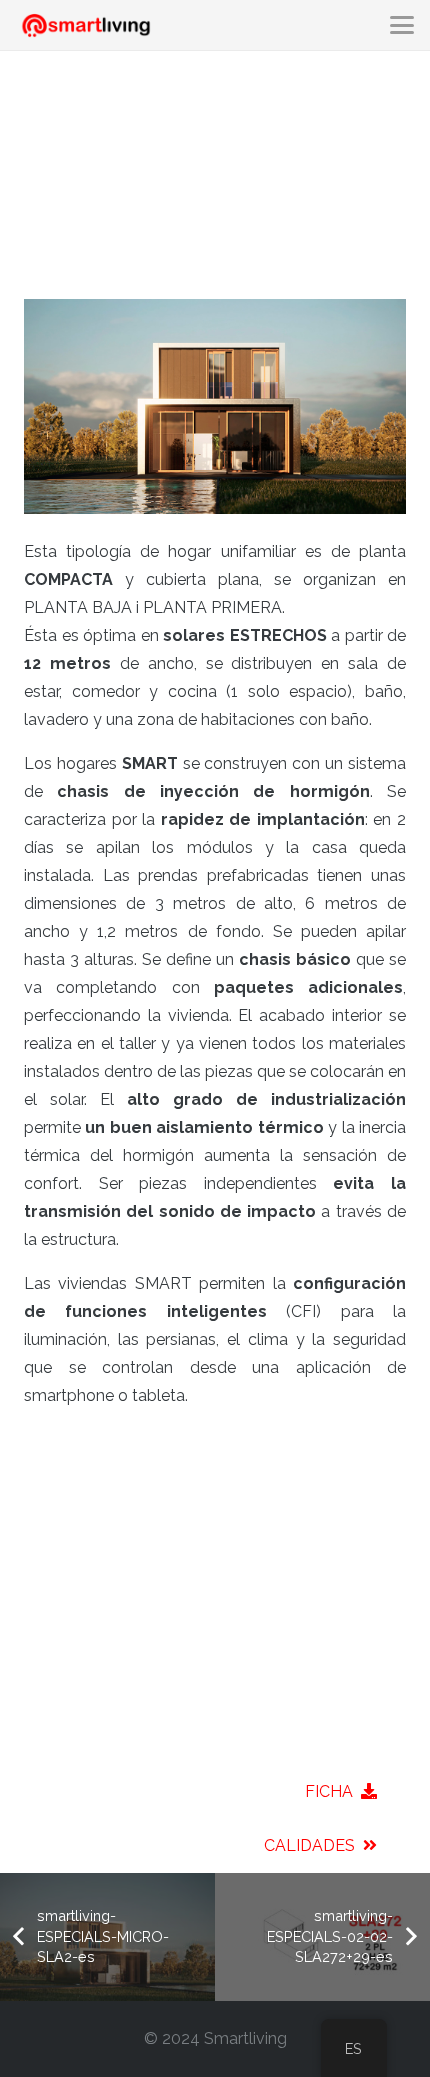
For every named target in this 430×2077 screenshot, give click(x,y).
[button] (402, 25)
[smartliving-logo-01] (86, 25)
